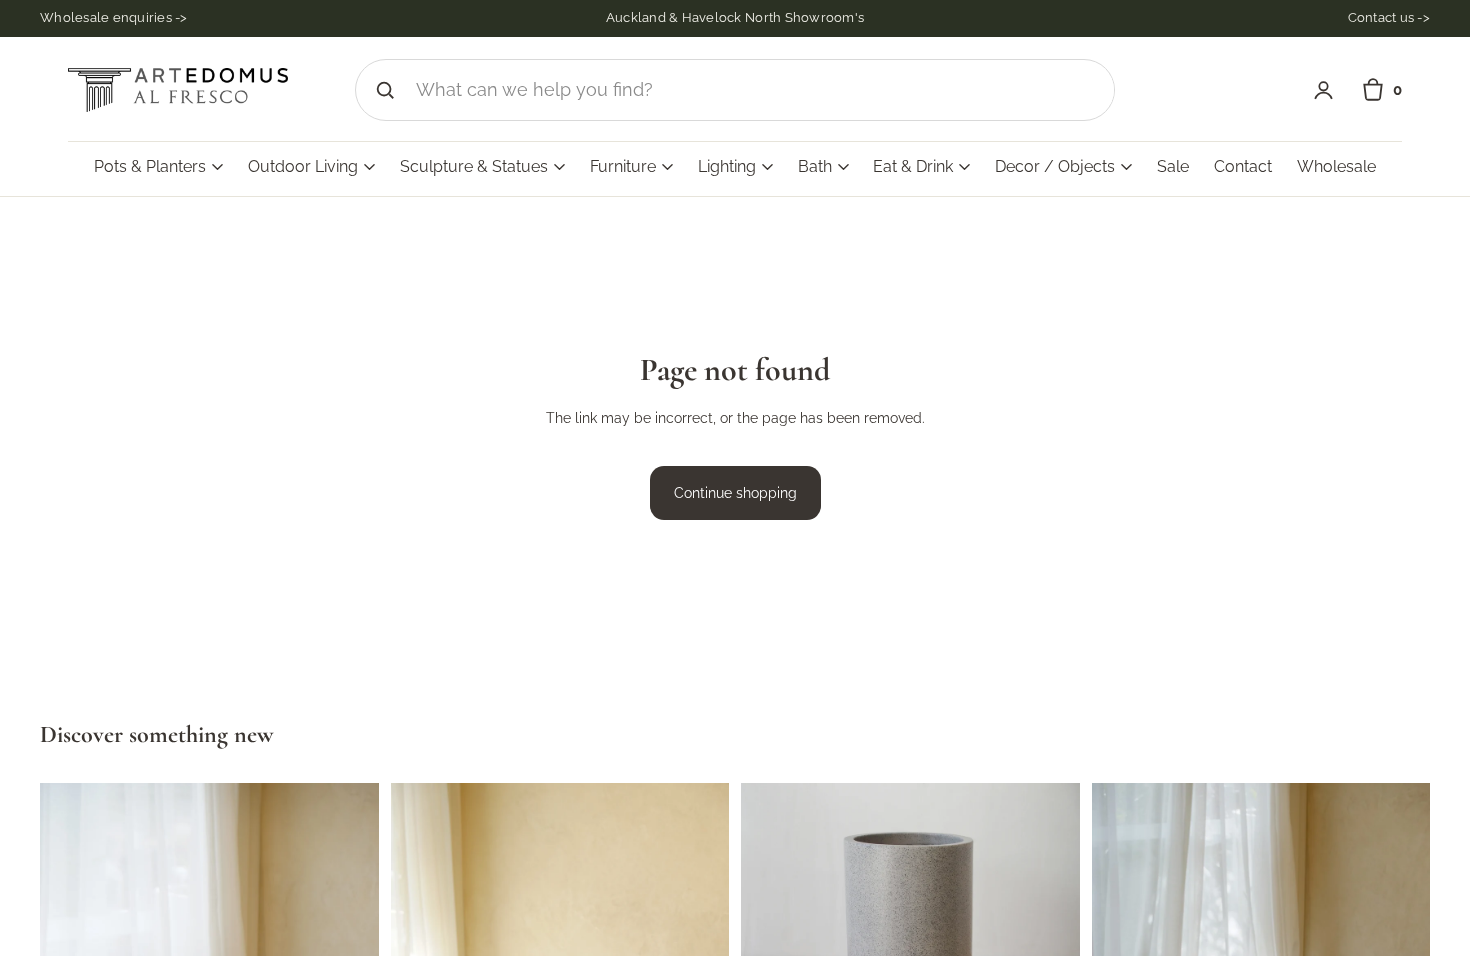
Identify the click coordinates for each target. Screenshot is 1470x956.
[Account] (1323, 90)
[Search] (385, 90)
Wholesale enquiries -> (114, 17)
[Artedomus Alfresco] (178, 90)
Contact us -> (1389, 17)
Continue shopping (735, 493)
